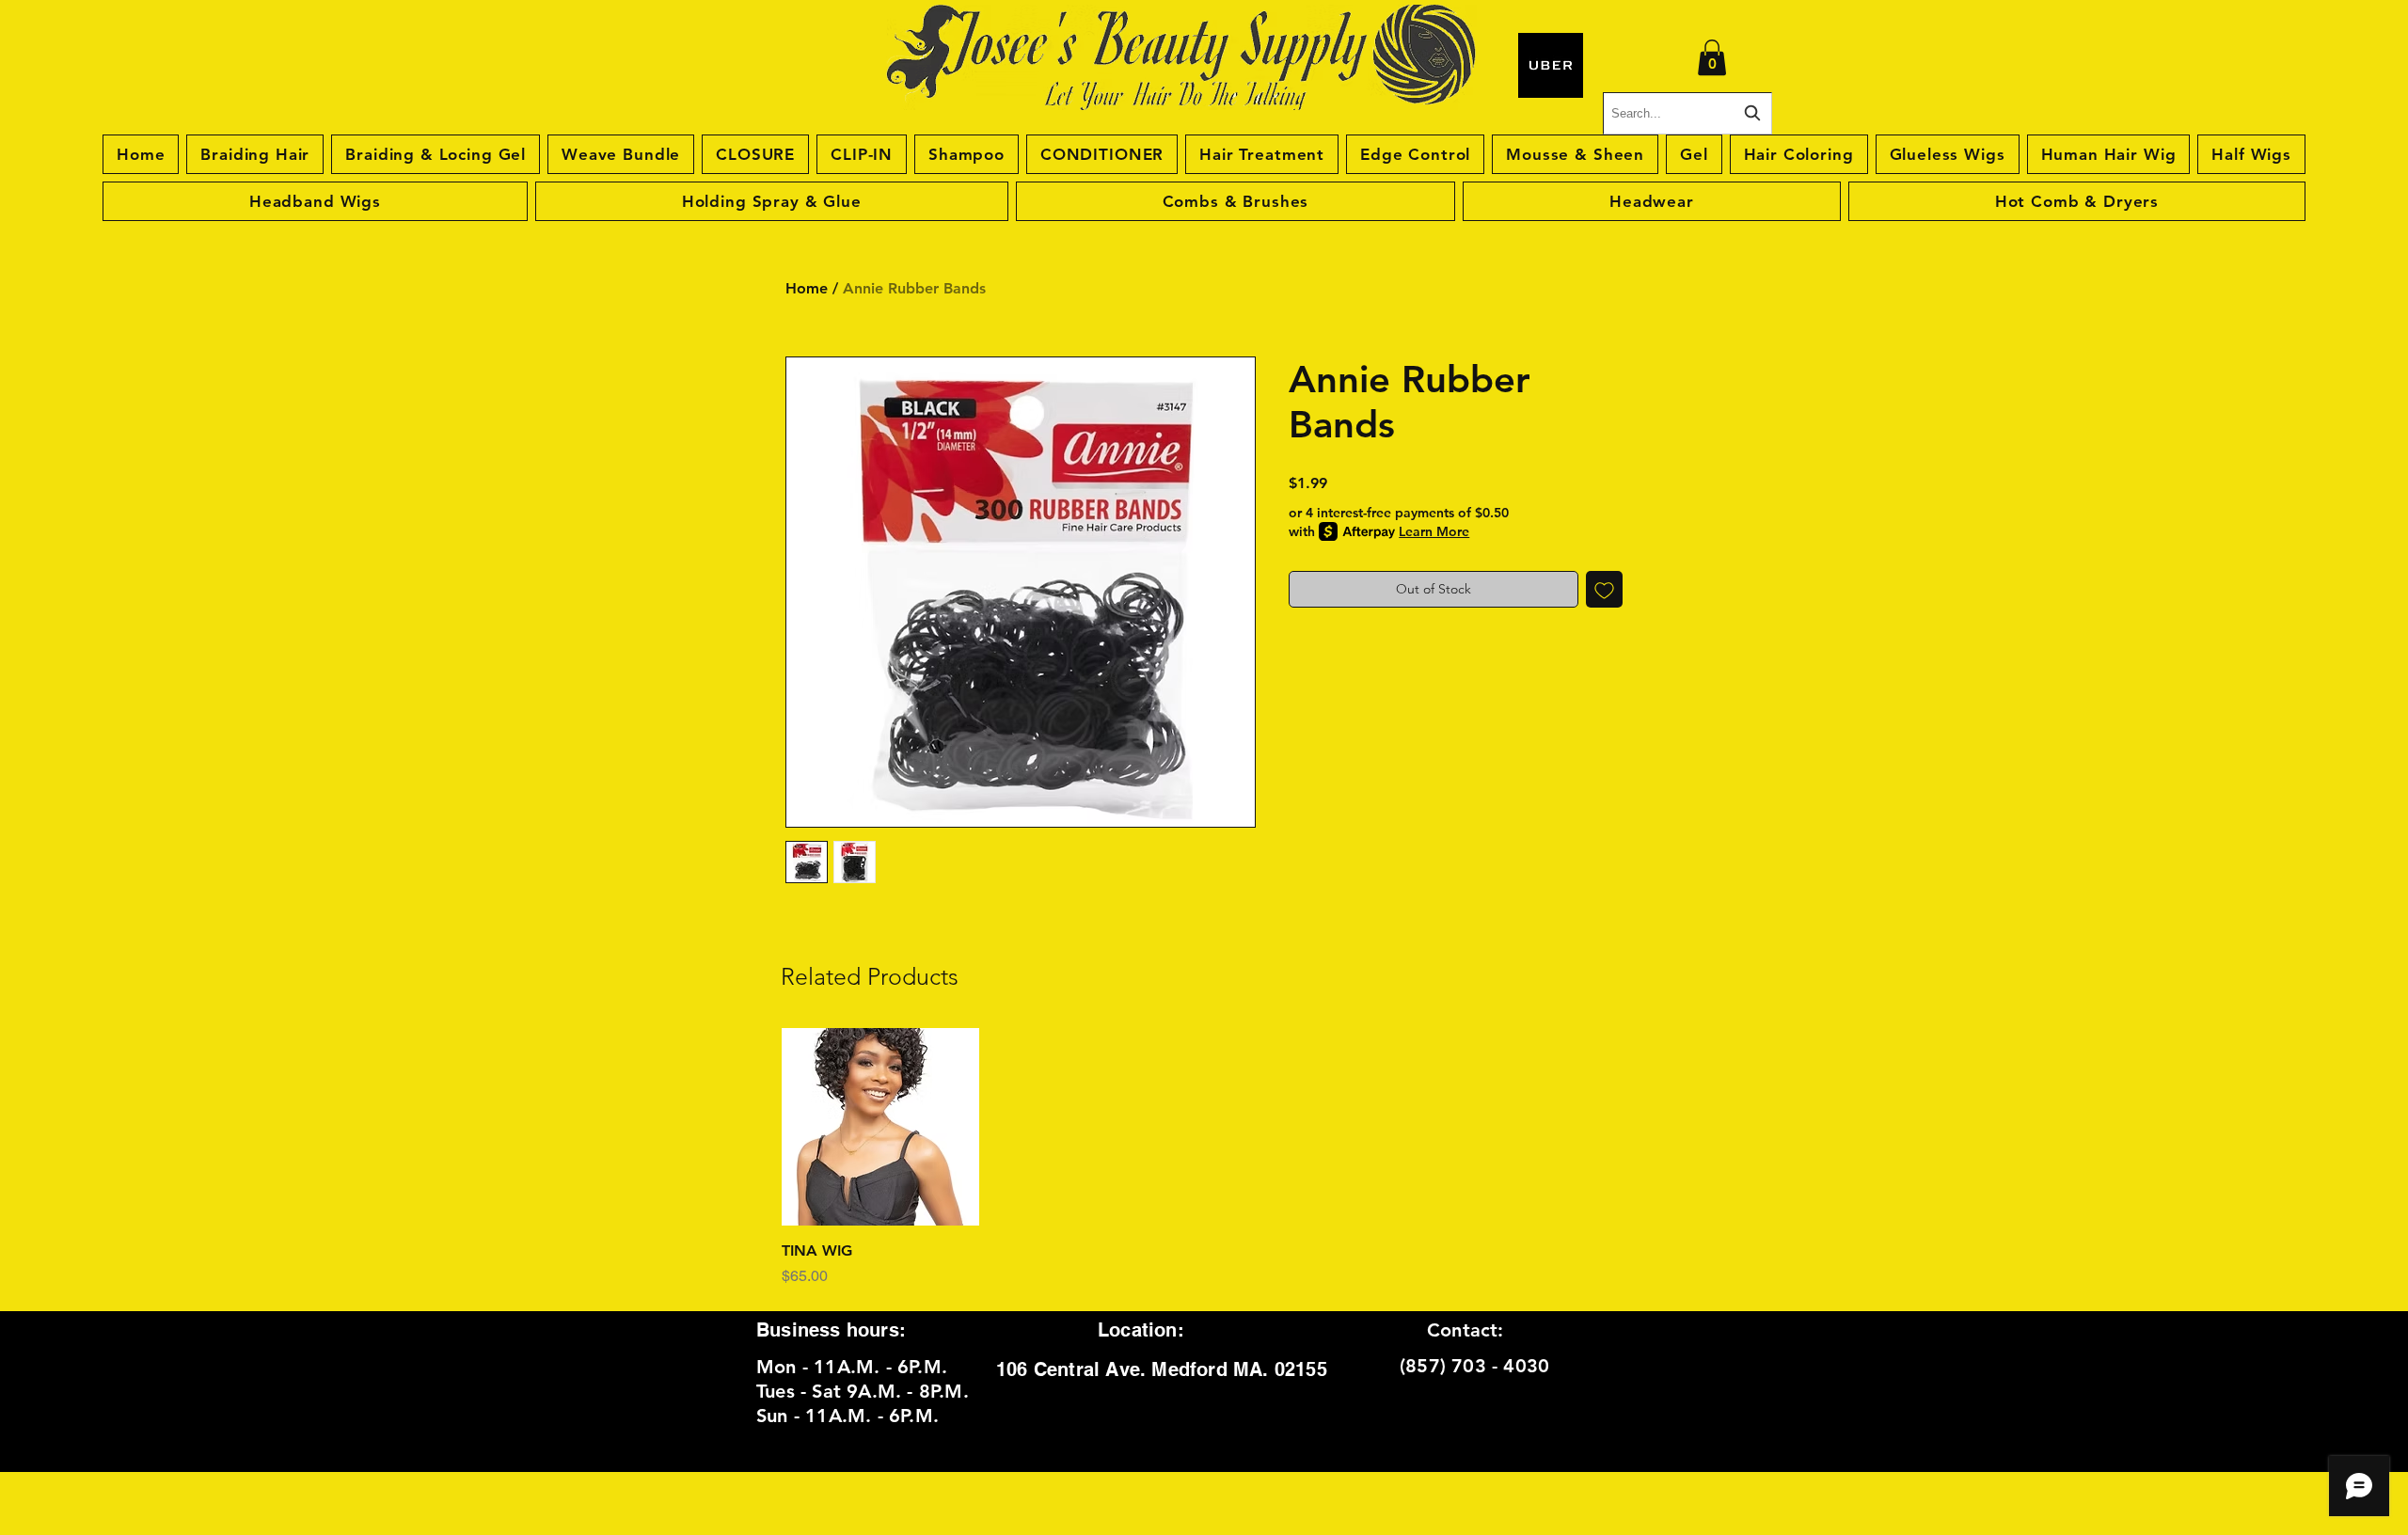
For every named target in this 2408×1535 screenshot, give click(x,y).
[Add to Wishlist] (1604, 589)
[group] (1204, 1158)
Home (807, 288)
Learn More (1434, 531)
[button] (1712, 57)
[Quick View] (880, 1127)
